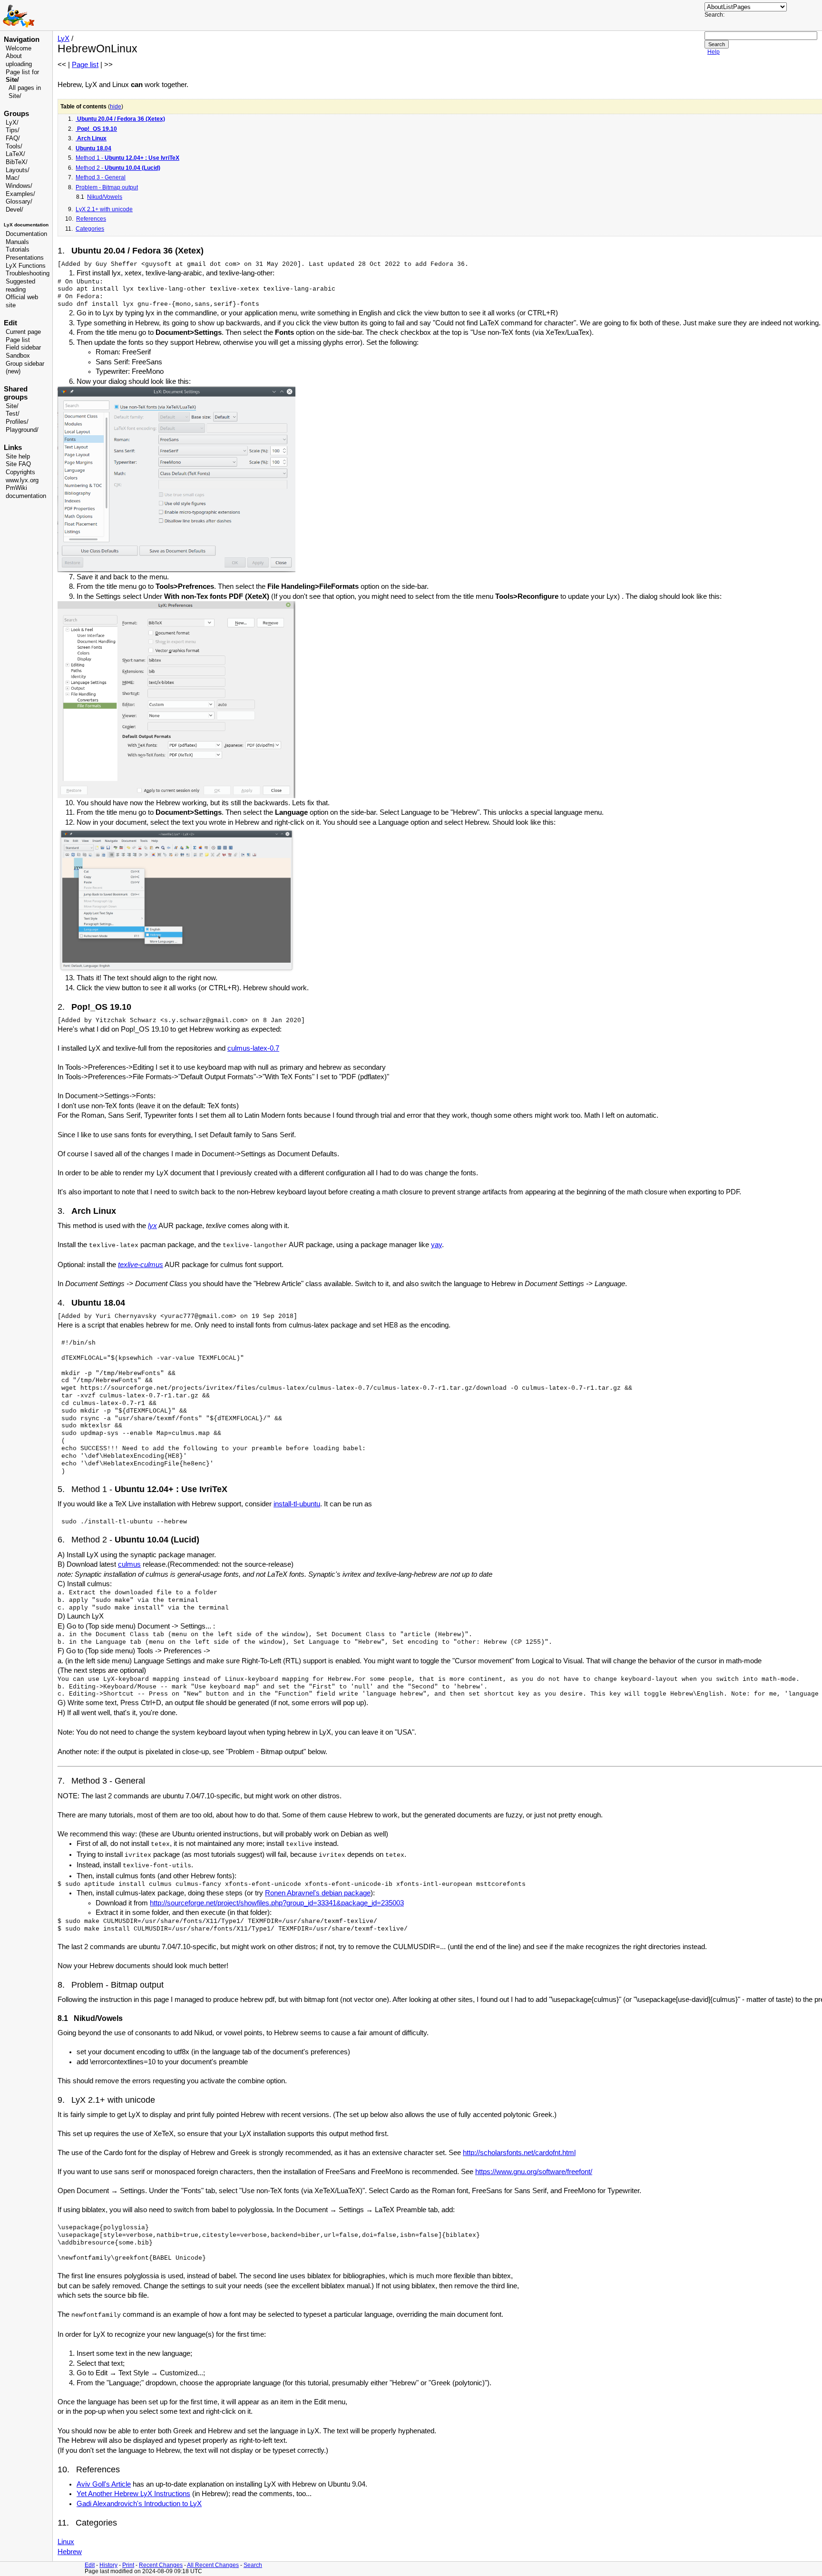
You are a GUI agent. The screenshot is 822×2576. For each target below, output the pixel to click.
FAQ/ (13, 138)
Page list (18, 340)
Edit (90, 2565)
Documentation (26, 234)
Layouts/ (18, 170)
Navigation (22, 39)
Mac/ (13, 178)
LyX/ (12, 123)
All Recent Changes (213, 2565)
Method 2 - (118, 168)
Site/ (12, 406)
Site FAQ (18, 464)
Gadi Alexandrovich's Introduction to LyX (139, 2504)
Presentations (25, 258)
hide (116, 107)
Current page (23, 332)
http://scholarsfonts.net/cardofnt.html (519, 2153)
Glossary (18, 202)
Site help (18, 457)
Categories (90, 229)
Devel (14, 210)
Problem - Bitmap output (107, 187)
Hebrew (70, 2552)
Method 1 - (127, 158)
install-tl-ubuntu (297, 1504)
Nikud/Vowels (105, 197)
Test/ (13, 414)
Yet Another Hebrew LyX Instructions (133, 2494)
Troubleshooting (28, 273)
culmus (129, 1564)
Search (253, 2565)
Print (128, 2565)
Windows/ (19, 186)
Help (714, 52)
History (108, 2565)
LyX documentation (26, 225)
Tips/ (13, 130)
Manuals (17, 242)
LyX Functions (26, 266)
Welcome (19, 49)
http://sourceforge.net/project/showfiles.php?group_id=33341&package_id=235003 (277, 1903)
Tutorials (18, 250)
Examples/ (20, 194)
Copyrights (20, 472)
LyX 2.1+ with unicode (104, 209)
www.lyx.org (22, 480)
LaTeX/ (15, 154)
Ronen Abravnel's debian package (318, 1893)
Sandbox (18, 356)
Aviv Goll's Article (104, 2484)
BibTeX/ (17, 162)
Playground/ (22, 430)
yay (436, 1245)
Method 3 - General (101, 177)
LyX (64, 39)
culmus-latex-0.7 (253, 1048)
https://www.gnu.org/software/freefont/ (534, 2172)
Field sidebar (23, 348)
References (91, 219)
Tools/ (14, 146)
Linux (66, 2542)
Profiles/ (17, 422)
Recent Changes (161, 2565)
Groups (16, 114)
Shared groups (16, 393)
